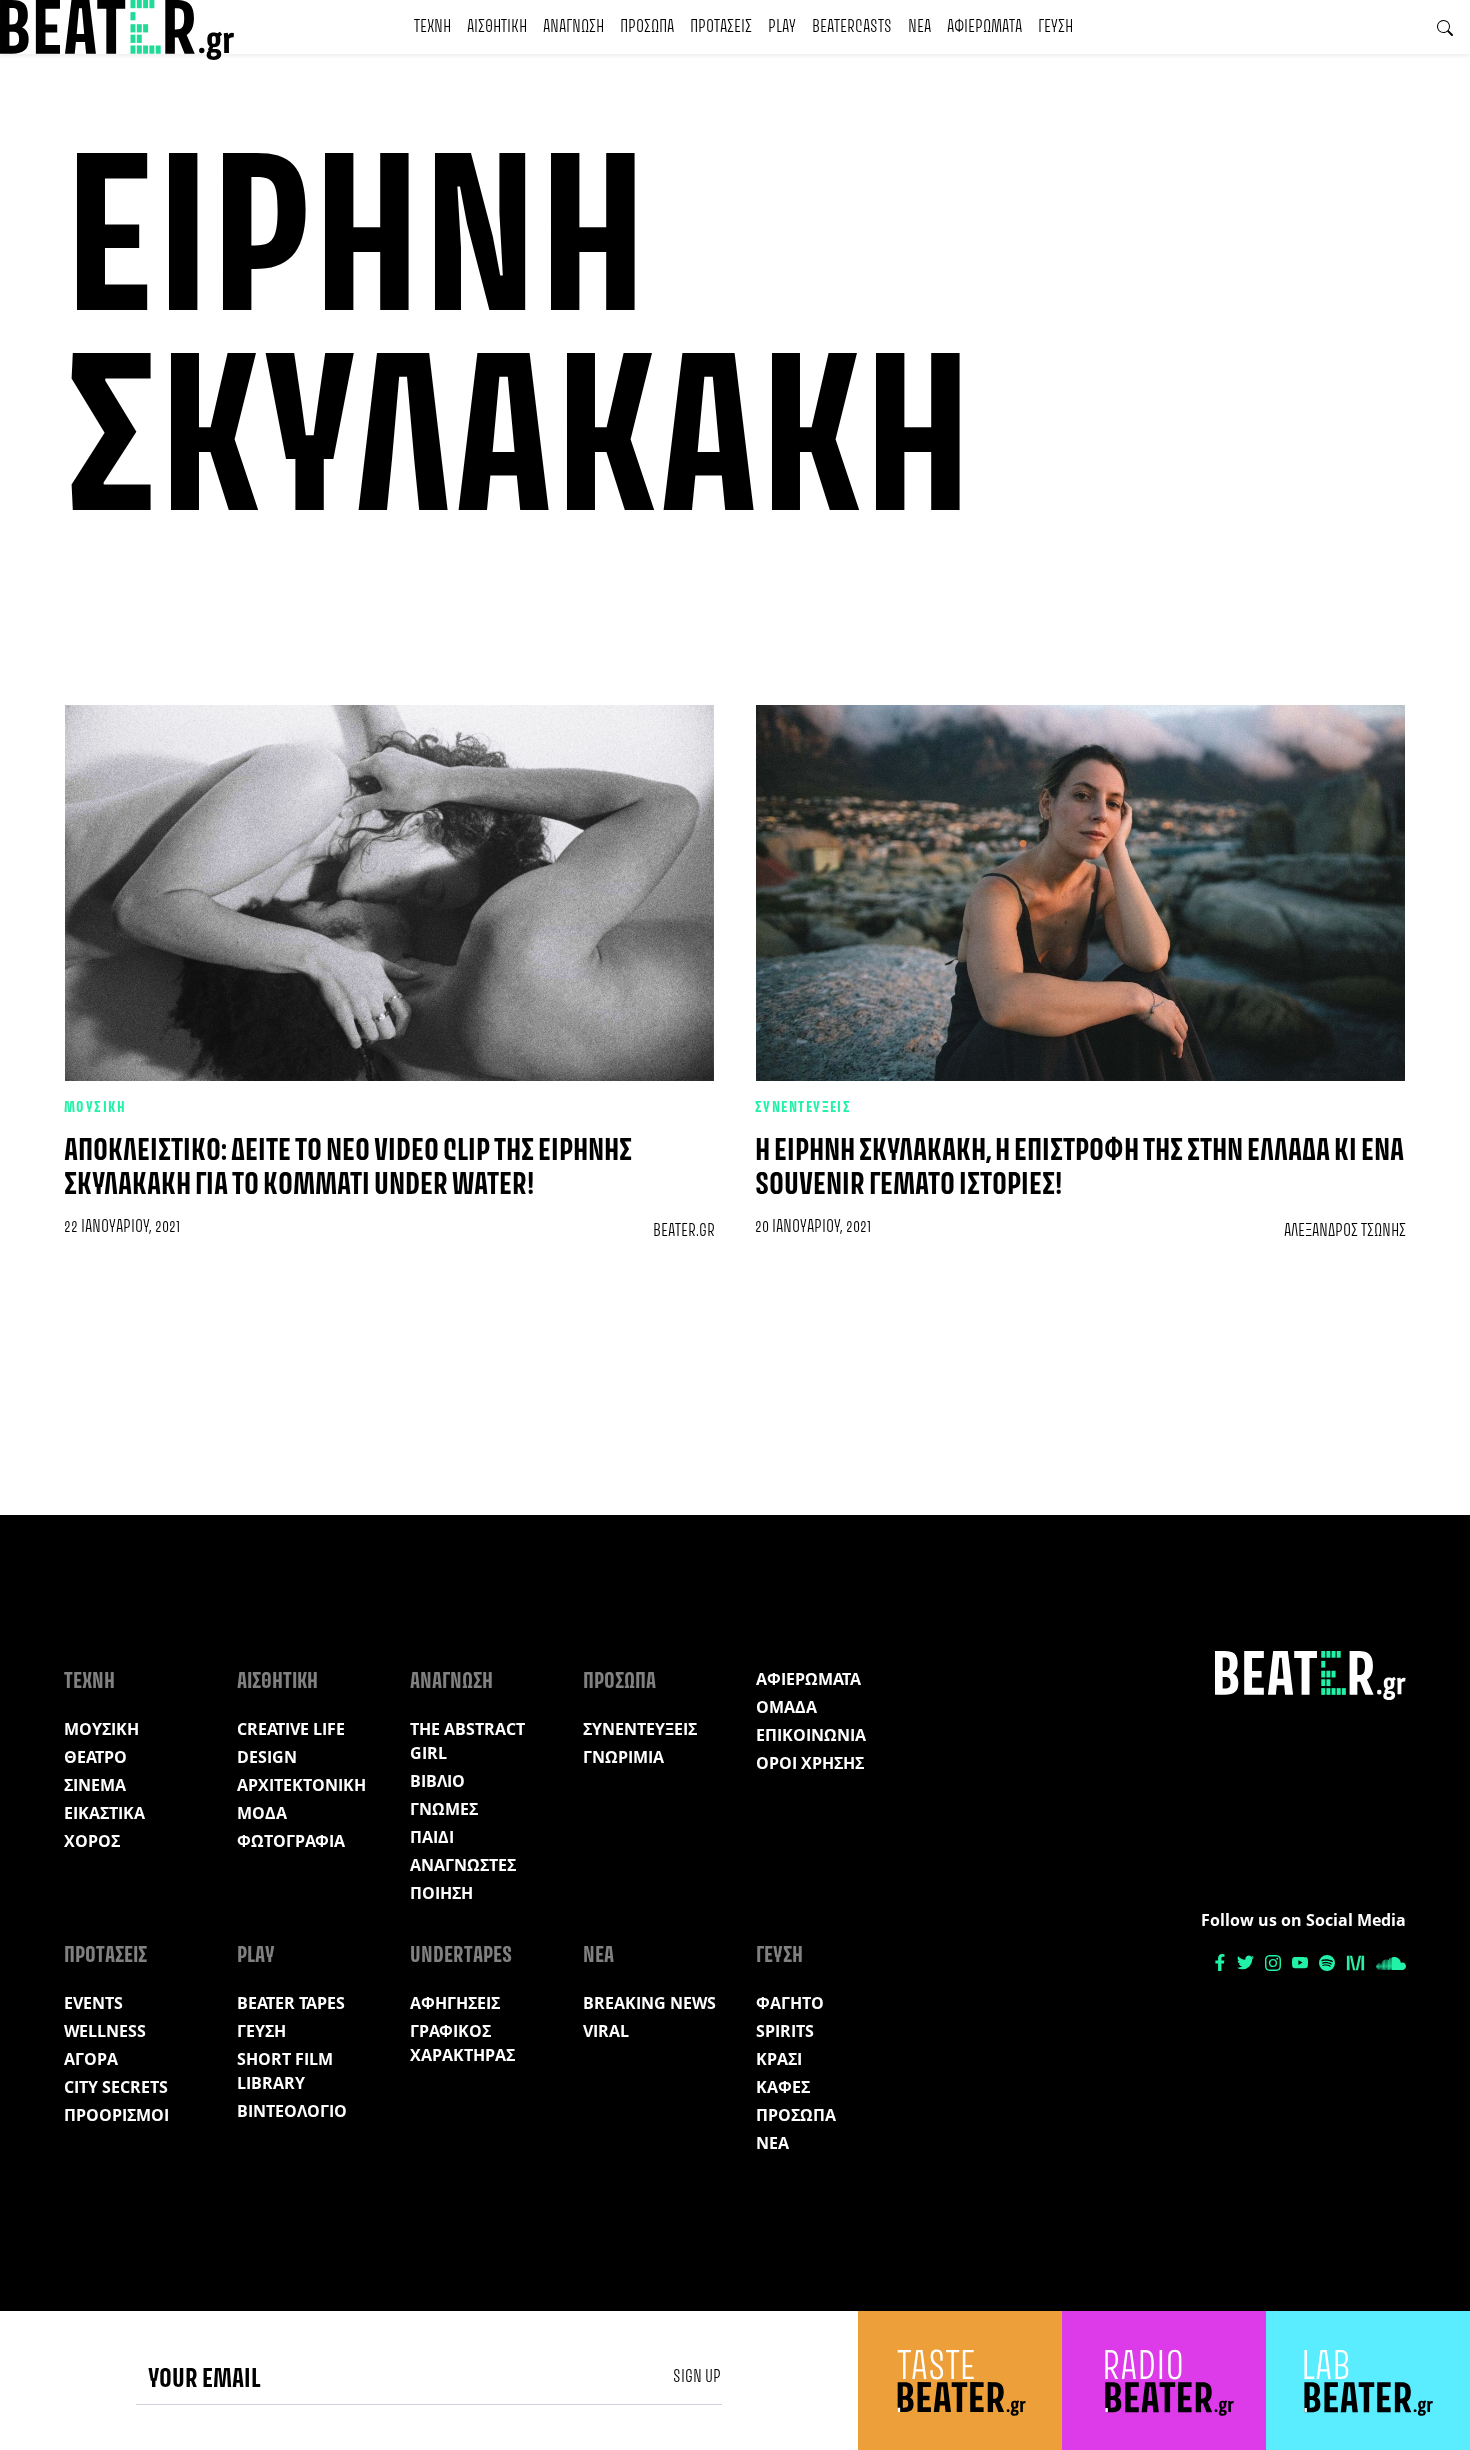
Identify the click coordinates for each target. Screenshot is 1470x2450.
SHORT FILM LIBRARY (285, 2071)
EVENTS (93, 2003)
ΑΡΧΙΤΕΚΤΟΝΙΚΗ (301, 1785)
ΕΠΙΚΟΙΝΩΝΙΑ (811, 1735)
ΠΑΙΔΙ (432, 1837)
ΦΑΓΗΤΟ (790, 2003)
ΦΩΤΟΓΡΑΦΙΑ (291, 1841)
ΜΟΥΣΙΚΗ (95, 1108)
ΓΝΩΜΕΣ (444, 1809)
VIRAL (606, 2031)
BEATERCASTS (852, 27)
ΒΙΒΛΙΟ (437, 1781)
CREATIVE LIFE (291, 1729)
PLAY (782, 27)
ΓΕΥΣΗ (1055, 27)
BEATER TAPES (291, 2003)
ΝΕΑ (919, 27)
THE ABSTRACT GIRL (467, 1741)
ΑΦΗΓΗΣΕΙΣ (455, 2003)
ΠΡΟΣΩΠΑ (647, 27)
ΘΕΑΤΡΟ (95, 1757)
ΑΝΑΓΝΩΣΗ (573, 27)
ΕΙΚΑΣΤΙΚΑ (104, 1813)
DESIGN (267, 1757)
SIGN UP (697, 2377)
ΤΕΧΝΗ (432, 27)
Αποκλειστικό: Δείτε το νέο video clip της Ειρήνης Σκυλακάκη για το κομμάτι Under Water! (348, 1168)
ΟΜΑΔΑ (786, 1707)
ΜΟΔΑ (262, 1813)
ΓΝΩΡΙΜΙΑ (623, 1757)
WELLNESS (105, 2031)
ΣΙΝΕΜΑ (95, 1785)
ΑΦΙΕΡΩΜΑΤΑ (984, 27)
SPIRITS (785, 2031)
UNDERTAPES (461, 1956)
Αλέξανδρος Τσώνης (1345, 1231)
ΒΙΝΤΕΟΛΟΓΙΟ (292, 2111)
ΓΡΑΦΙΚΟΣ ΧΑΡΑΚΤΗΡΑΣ (462, 2043)
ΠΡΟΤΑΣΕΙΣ (721, 27)
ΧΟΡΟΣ (92, 1841)
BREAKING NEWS (649, 2003)
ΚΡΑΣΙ (779, 2059)
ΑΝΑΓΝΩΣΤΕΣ (463, 1865)
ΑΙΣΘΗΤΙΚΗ (497, 27)
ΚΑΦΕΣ (783, 2087)
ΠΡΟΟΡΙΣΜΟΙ (116, 2115)
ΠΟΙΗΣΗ (441, 1893)
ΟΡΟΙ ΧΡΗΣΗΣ (810, 1763)
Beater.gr (684, 1231)
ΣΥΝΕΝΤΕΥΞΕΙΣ (803, 1108)
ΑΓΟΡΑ (91, 2059)
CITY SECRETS (116, 2087)
